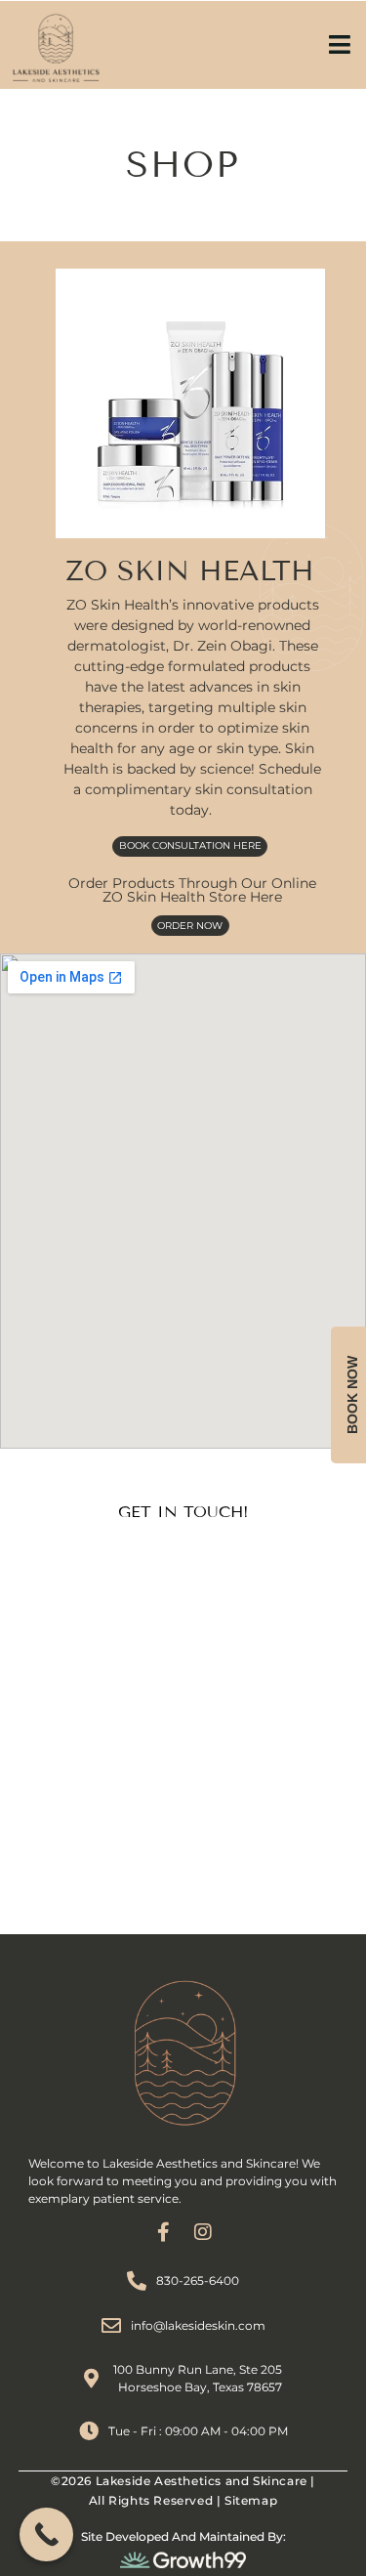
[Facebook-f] (164, 2232)
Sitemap (251, 2500)
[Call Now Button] (46, 2534)
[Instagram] (203, 2232)
